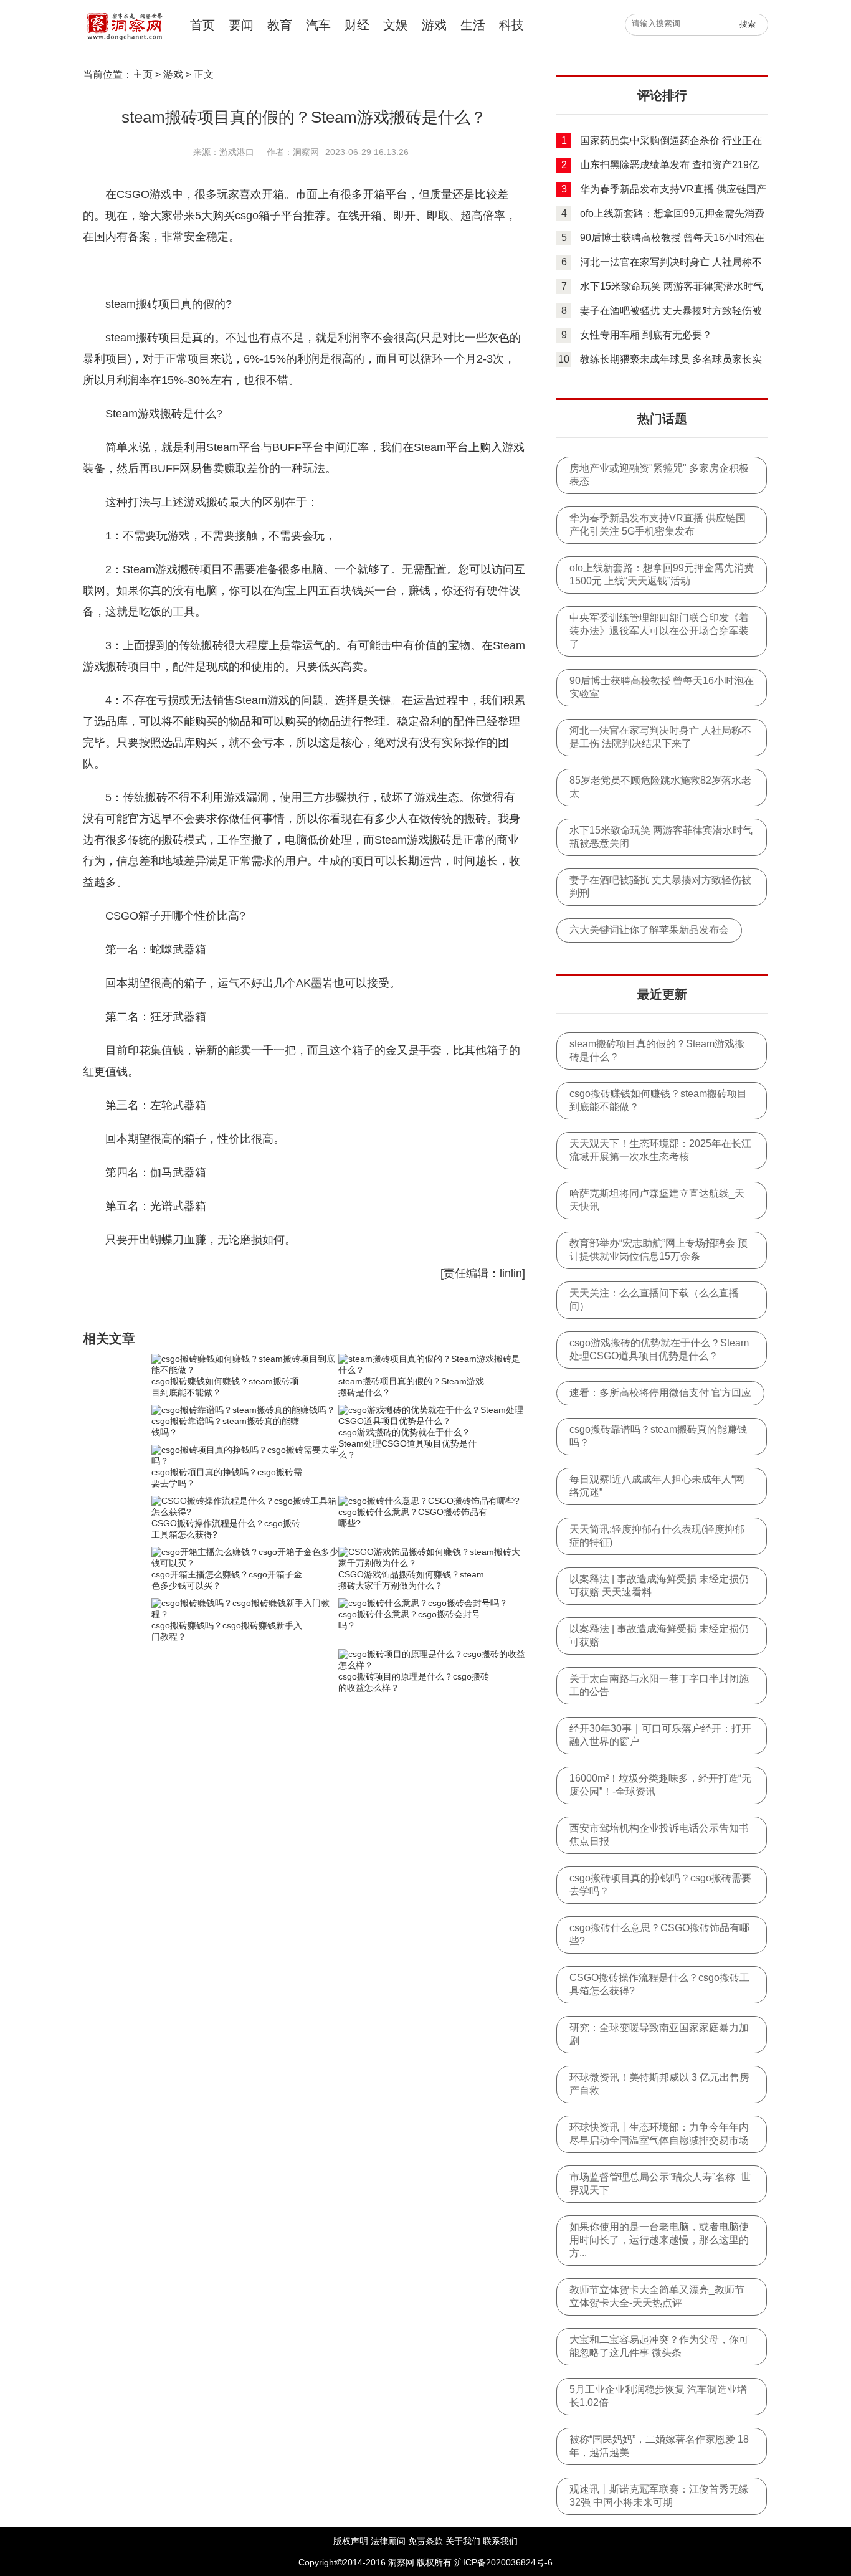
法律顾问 (388, 2541)
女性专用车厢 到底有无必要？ (646, 335)
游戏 (434, 25)
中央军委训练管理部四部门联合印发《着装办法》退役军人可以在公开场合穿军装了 (659, 631)
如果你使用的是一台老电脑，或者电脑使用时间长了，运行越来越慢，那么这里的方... (659, 2240)
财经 (357, 25)
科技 (511, 25)
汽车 (318, 25)
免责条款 (425, 2541)
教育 (280, 25)
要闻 (241, 25)
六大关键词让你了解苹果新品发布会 (649, 930)
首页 (202, 25)
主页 (143, 74)
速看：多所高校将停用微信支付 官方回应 (660, 1393)
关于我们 (463, 2541)
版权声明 (351, 2541)
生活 (473, 25)
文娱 (396, 25)
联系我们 (500, 2541)
